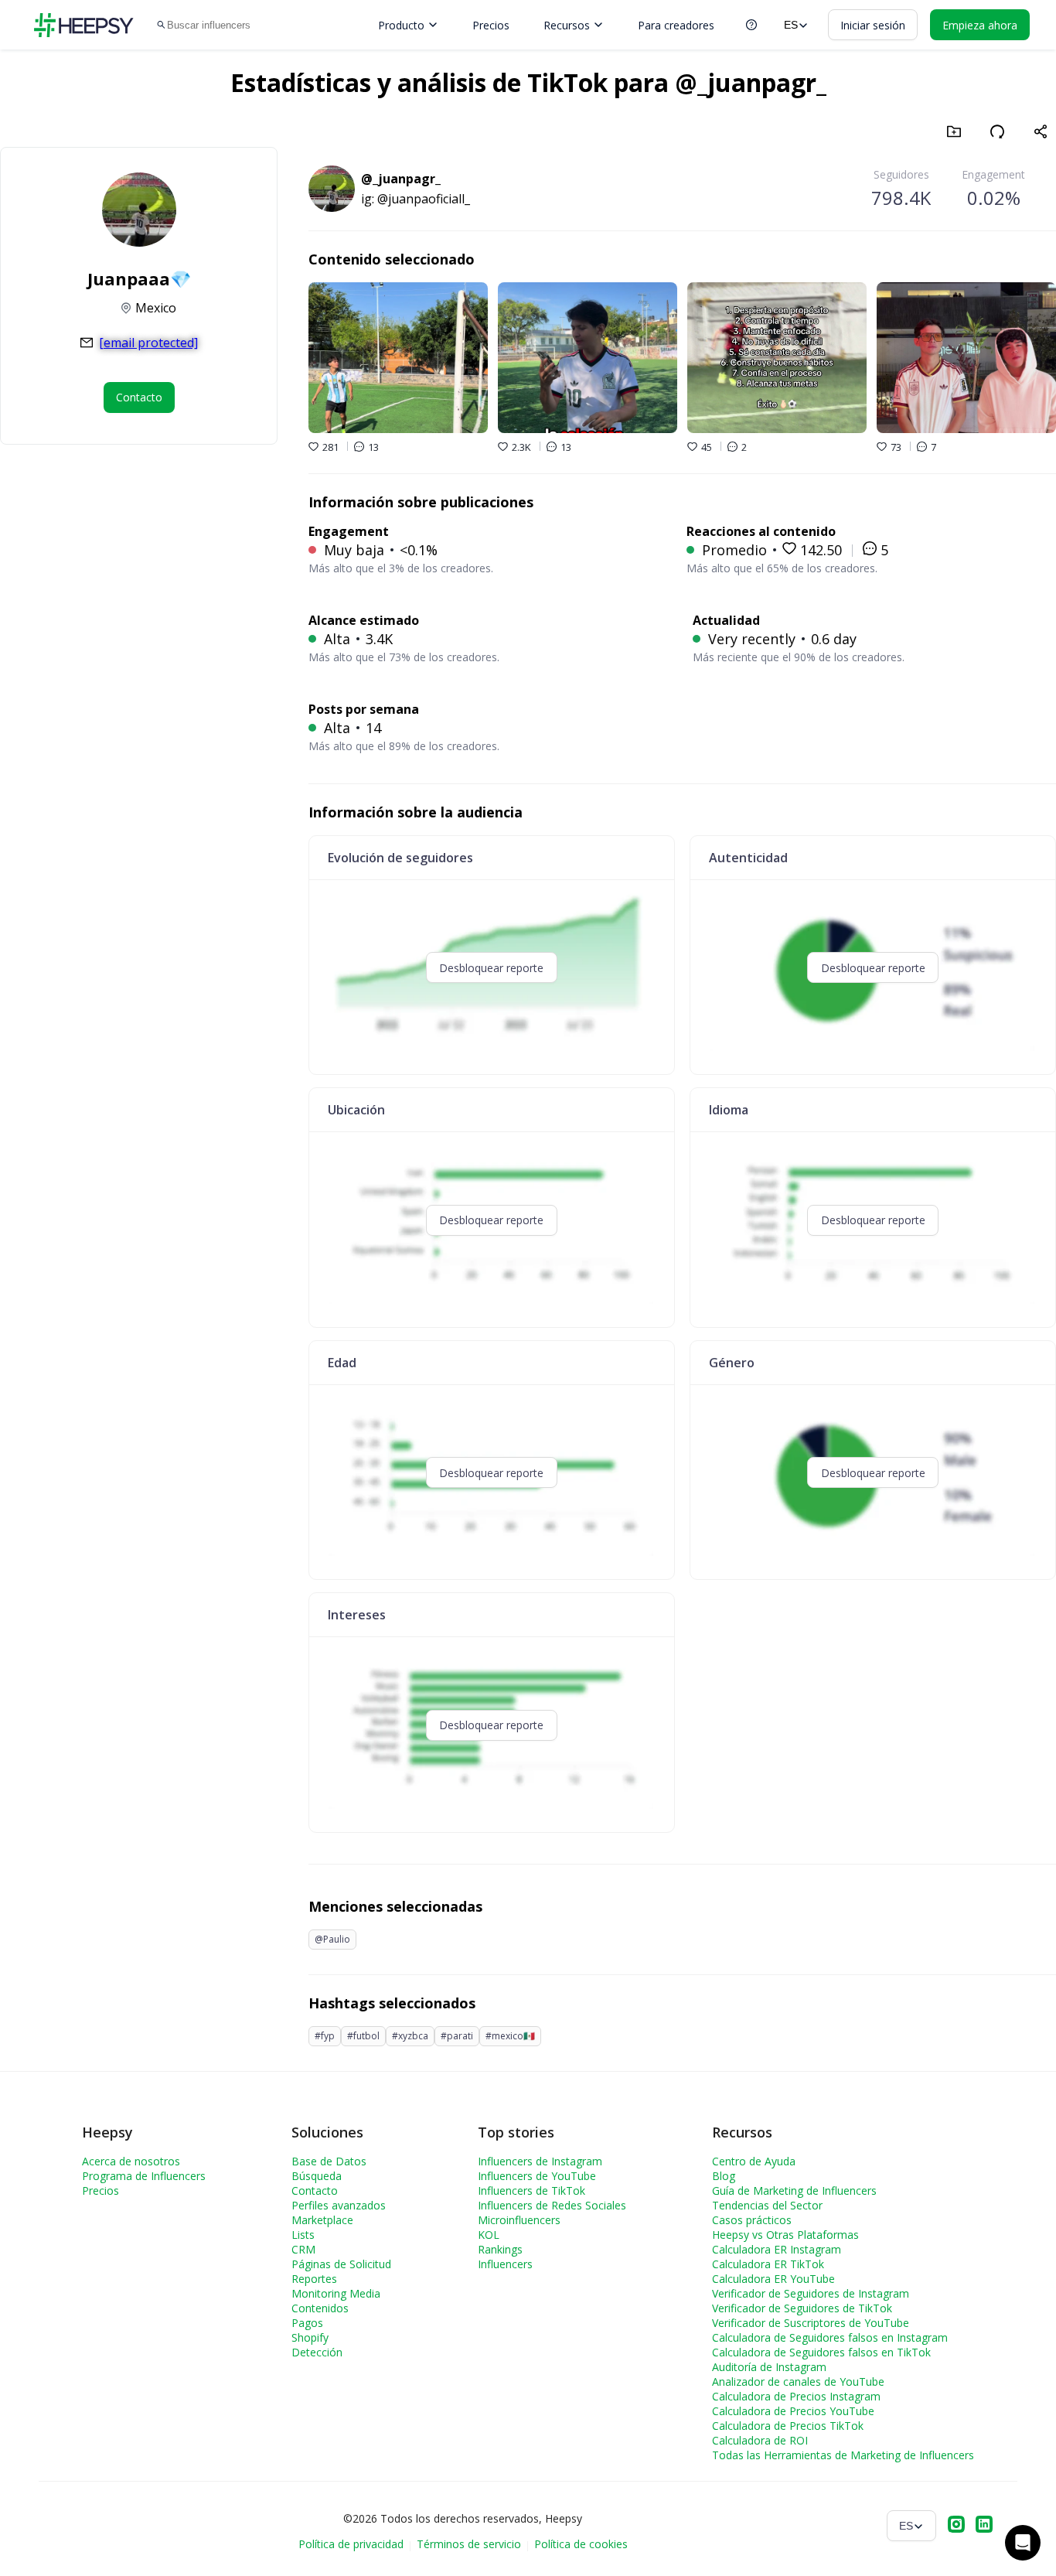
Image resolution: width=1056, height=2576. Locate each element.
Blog (724, 2176)
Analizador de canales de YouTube (798, 2382)
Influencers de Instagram (540, 2161)
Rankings (500, 2249)
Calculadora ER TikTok (768, 2264)
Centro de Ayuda (754, 2161)
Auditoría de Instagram (769, 2367)
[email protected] (148, 343)
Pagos (307, 2323)
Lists (303, 2235)
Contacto (315, 2190)
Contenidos (320, 2308)
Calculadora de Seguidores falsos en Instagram (830, 2337)
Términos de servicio (469, 2544)
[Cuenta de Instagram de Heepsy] (956, 2526)
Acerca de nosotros (131, 2161)
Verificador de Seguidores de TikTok (802, 2308)
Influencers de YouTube (537, 2176)
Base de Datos (329, 2161)
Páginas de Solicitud (341, 2264)
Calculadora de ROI (760, 2440)
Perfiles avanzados (339, 2205)
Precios (491, 25)
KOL (489, 2235)
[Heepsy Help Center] (751, 25)
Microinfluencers (519, 2220)
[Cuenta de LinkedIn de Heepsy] (984, 2526)
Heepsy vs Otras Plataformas (785, 2235)
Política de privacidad (351, 2544)
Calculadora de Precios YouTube (793, 2411)
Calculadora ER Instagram (777, 2249)
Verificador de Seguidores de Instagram (811, 2293)
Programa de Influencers (144, 2176)
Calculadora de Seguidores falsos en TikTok (821, 2352)
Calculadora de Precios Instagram (796, 2396)
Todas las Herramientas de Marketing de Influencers (843, 2455)
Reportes (314, 2279)
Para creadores (676, 25)
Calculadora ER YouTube (773, 2279)
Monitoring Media (336, 2293)
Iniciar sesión (873, 25)
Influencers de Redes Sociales (552, 2205)
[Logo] (83, 25)
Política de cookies (581, 2544)
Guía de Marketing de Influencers (794, 2190)
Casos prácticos (752, 2220)
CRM (303, 2249)
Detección (317, 2352)
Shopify (310, 2337)
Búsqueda (317, 2176)
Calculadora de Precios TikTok (788, 2426)
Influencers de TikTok (531, 2190)
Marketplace (322, 2220)
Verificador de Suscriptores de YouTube (811, 2323)
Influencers (505, 2264)
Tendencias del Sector (767, 2205)
